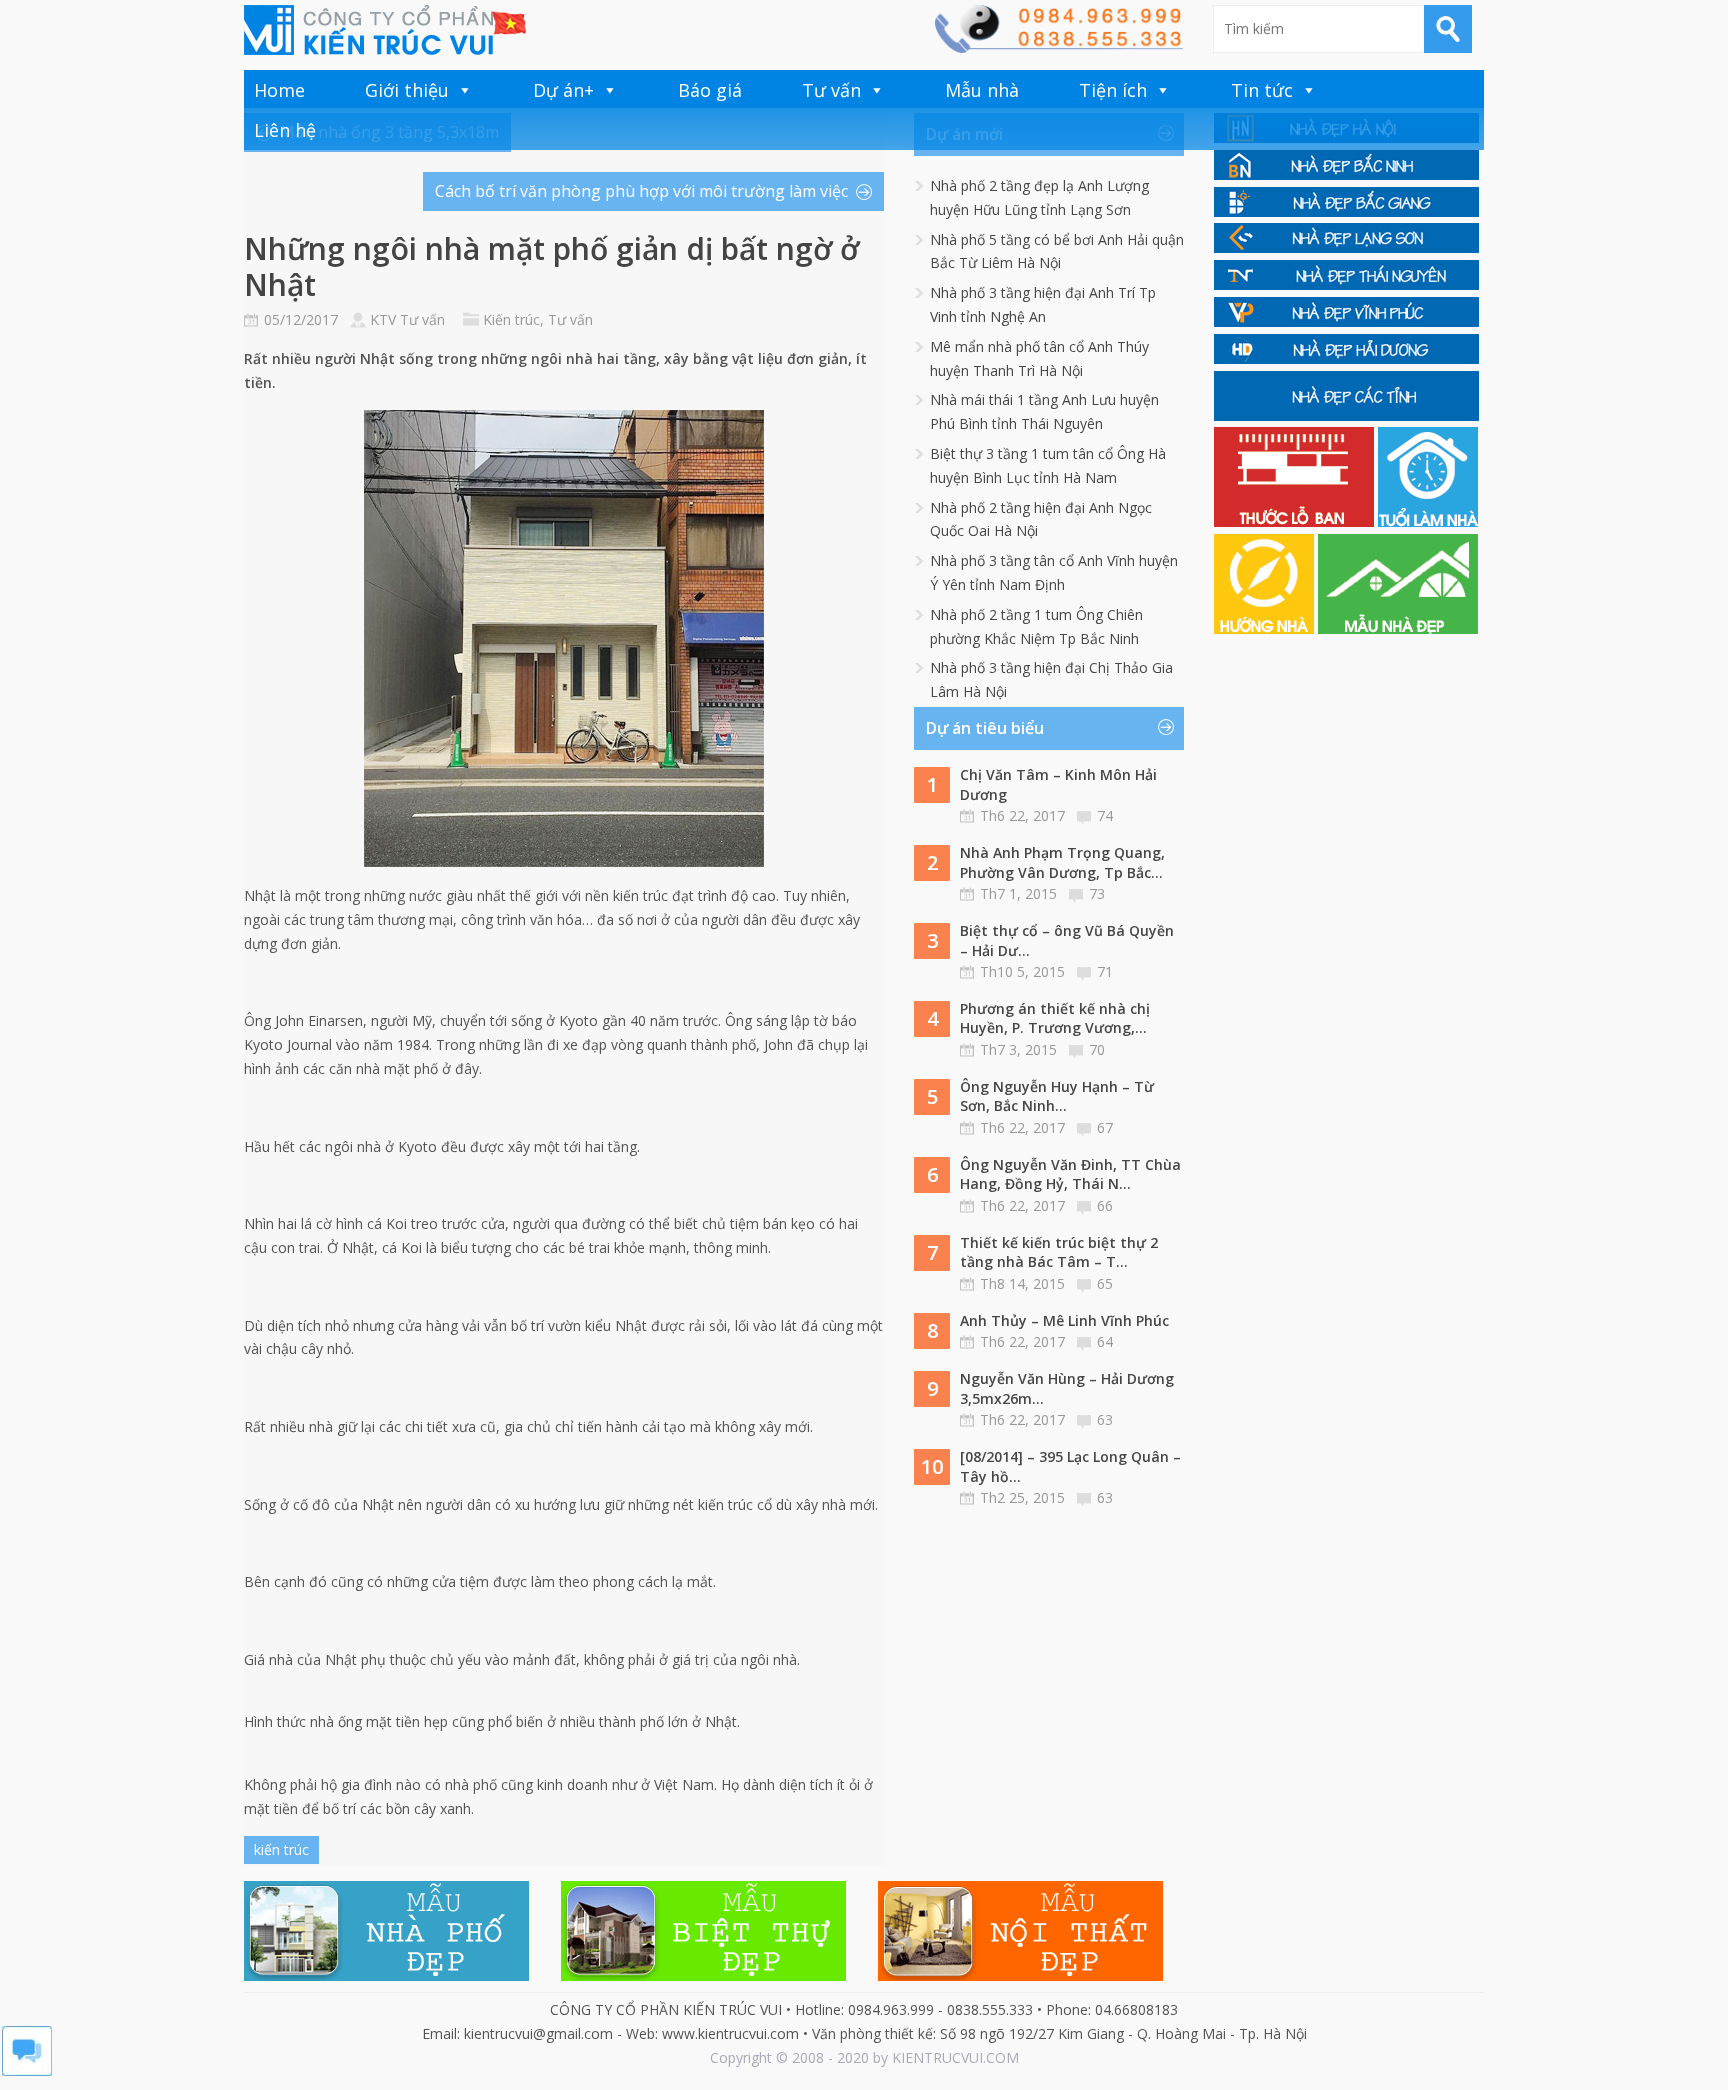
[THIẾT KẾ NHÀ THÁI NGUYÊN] (1346, 284)
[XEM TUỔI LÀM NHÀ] (1428, 521)
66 (1105, 1205)
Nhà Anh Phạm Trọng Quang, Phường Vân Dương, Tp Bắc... (1062, 862)
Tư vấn (831, 90)
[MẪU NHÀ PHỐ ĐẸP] (386, 1975)
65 (1105, 1283)
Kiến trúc (511, 319)
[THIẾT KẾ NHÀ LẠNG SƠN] (1346, 247)
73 (1097, 893)
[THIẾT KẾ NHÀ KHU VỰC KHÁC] (1346, 415)
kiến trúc (281, 1849)
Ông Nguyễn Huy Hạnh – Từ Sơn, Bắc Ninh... (1057, 1096)
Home (279, 90)
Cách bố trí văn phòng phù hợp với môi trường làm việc (641, 191)
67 (1105, 1127)
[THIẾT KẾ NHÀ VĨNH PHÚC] (1346, 321)
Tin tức (1262, 90)
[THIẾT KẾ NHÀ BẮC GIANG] (1346, 211)
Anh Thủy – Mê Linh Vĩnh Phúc (1064, 1320)
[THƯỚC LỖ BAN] (1296, 521)
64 (1105, 1341)
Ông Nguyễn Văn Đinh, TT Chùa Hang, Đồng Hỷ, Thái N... (1070, 1174)
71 (1105, 971)
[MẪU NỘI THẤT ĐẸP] (1020, 1975)
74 (1105, 815)
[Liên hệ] (1058, 47)
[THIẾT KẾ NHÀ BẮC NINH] (1346, 174)
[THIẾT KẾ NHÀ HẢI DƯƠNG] (1346, 358)
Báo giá (710, 90)
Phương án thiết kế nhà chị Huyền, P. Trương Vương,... (1055, 1018)
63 (1105, 1419)
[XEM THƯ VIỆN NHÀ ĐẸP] (1398, 628)
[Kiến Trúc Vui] (385, 30)
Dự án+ (563, 90)
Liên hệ (285, 130)
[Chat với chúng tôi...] (27, 2070)
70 (1097, 1049)
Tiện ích (1113, 90)
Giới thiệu (407, 90)
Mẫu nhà (982, 90)
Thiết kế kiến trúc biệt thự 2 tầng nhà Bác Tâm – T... (1059, 1252)
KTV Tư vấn (407, 319)
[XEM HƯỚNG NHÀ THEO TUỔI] (1266, 628)
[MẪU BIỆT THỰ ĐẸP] (703, 1975)
